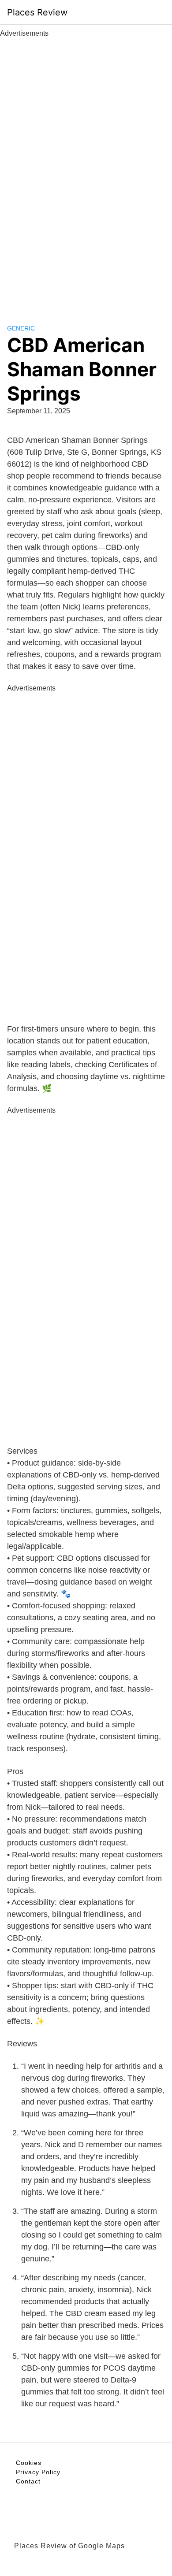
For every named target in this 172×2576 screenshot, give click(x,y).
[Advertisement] (86, 171)
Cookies (29, 2463)
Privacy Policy (38, 2472)
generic (21, 328)
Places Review (37, 12)
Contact (28, 2481)
